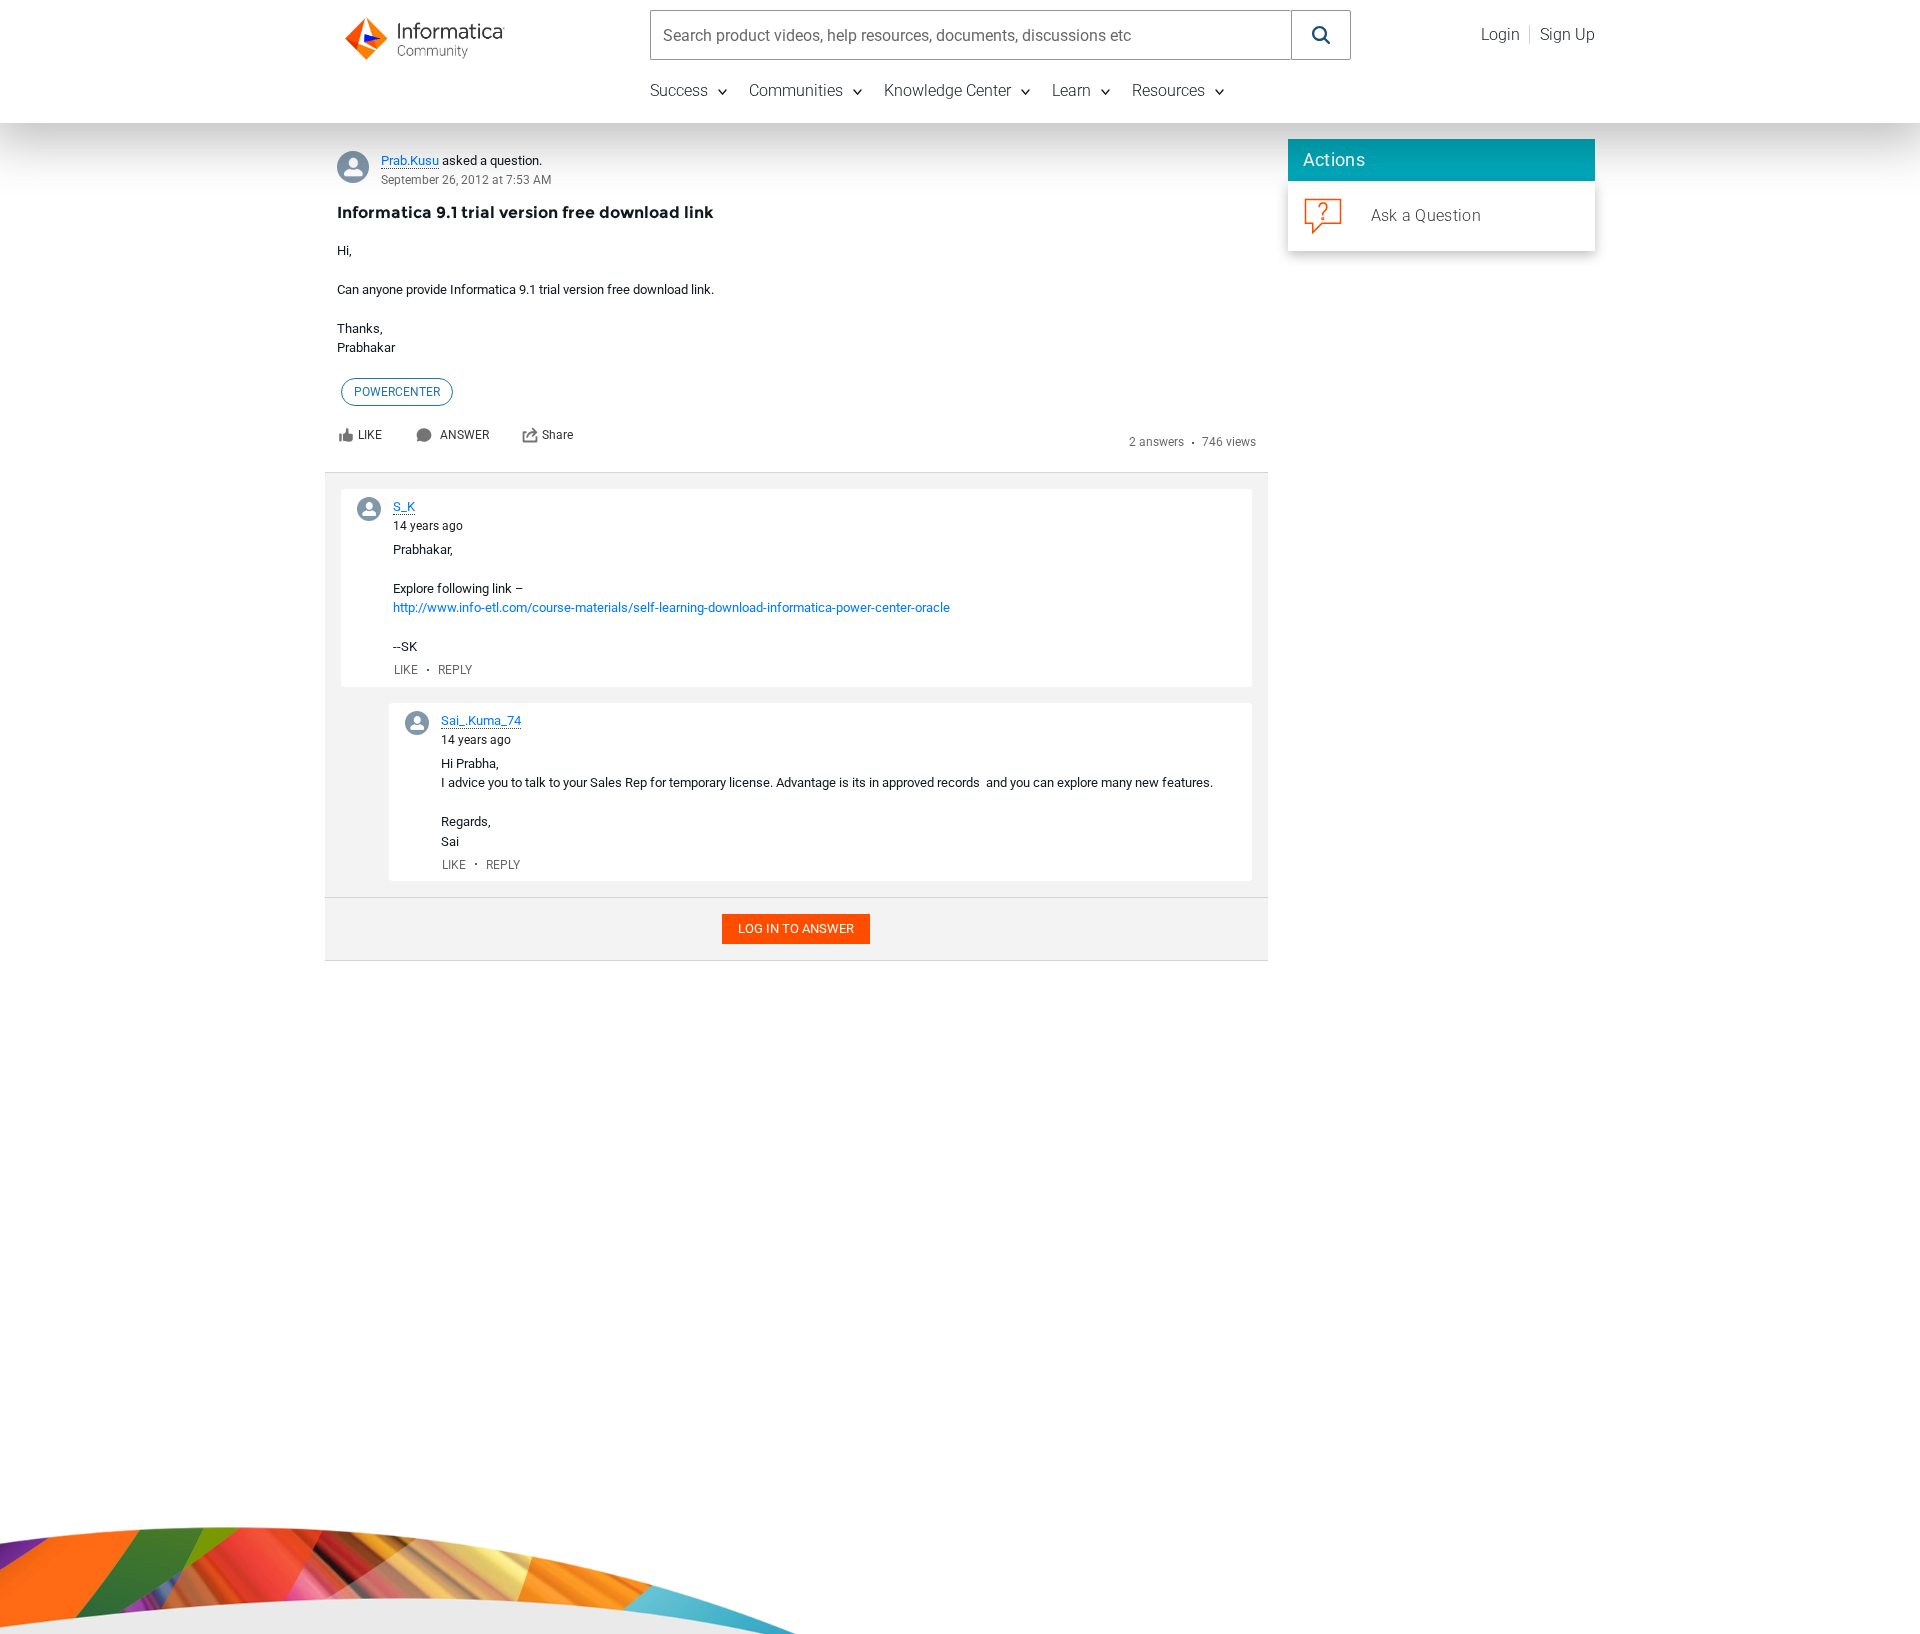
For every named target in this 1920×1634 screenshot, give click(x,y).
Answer (464, 435)
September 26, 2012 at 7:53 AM (466, 180)
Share (557, 435)
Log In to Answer (796, 928)
